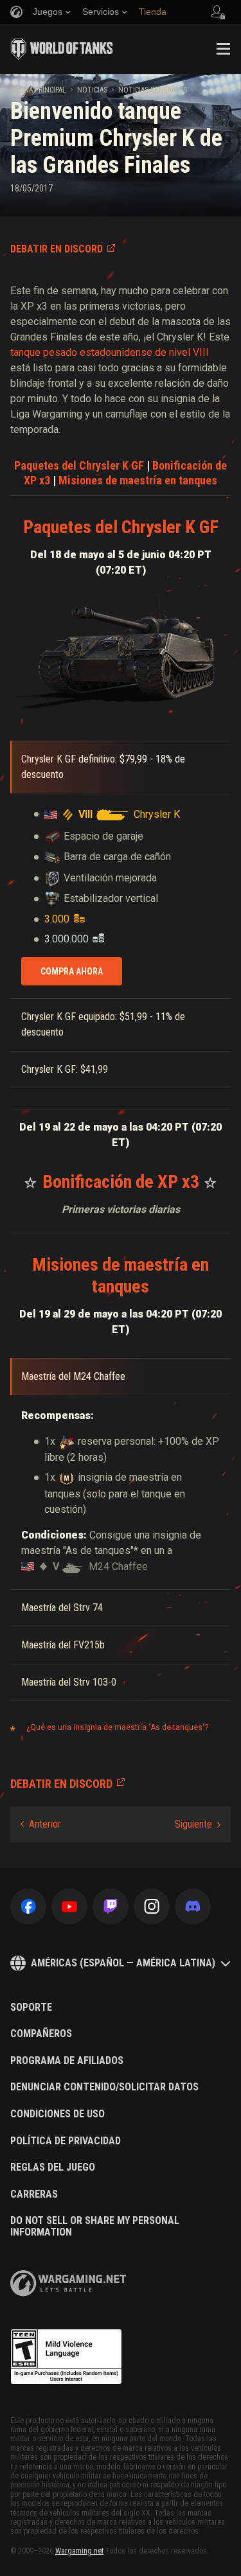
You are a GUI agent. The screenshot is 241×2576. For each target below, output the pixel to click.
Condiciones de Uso (58, 2114)
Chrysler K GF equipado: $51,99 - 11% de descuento (103, 1024)
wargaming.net (68, 2283)
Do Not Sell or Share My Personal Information (95, 2226)
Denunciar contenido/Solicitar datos (104, 2087)
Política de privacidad (66, 2141)
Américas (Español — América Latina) (123, 1963)
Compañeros (41, 2034)
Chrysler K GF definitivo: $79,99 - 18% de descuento (103, 767)
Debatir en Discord (57, 249)
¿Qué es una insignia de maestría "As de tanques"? (117, 1727)
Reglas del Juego (53, 2167)
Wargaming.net (79, 2551)
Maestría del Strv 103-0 (69, 1682)
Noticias (92, 90)
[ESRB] (66, 2357)
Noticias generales (153, 90)
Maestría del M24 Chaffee (73, 1376)
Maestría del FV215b (63, 1645)
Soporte (31, 2007)
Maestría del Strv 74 (62, 1608)
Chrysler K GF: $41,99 (65, 1069)
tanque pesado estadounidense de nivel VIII (110, 352)
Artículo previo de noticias (41, 1824)
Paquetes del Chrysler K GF (79, 465)
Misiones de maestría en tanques (138, 480)
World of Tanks (62, 49)
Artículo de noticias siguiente (198, 1824)
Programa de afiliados (67, 2061)
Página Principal (38, 90)
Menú (223, 49)
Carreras (34, 2194)
